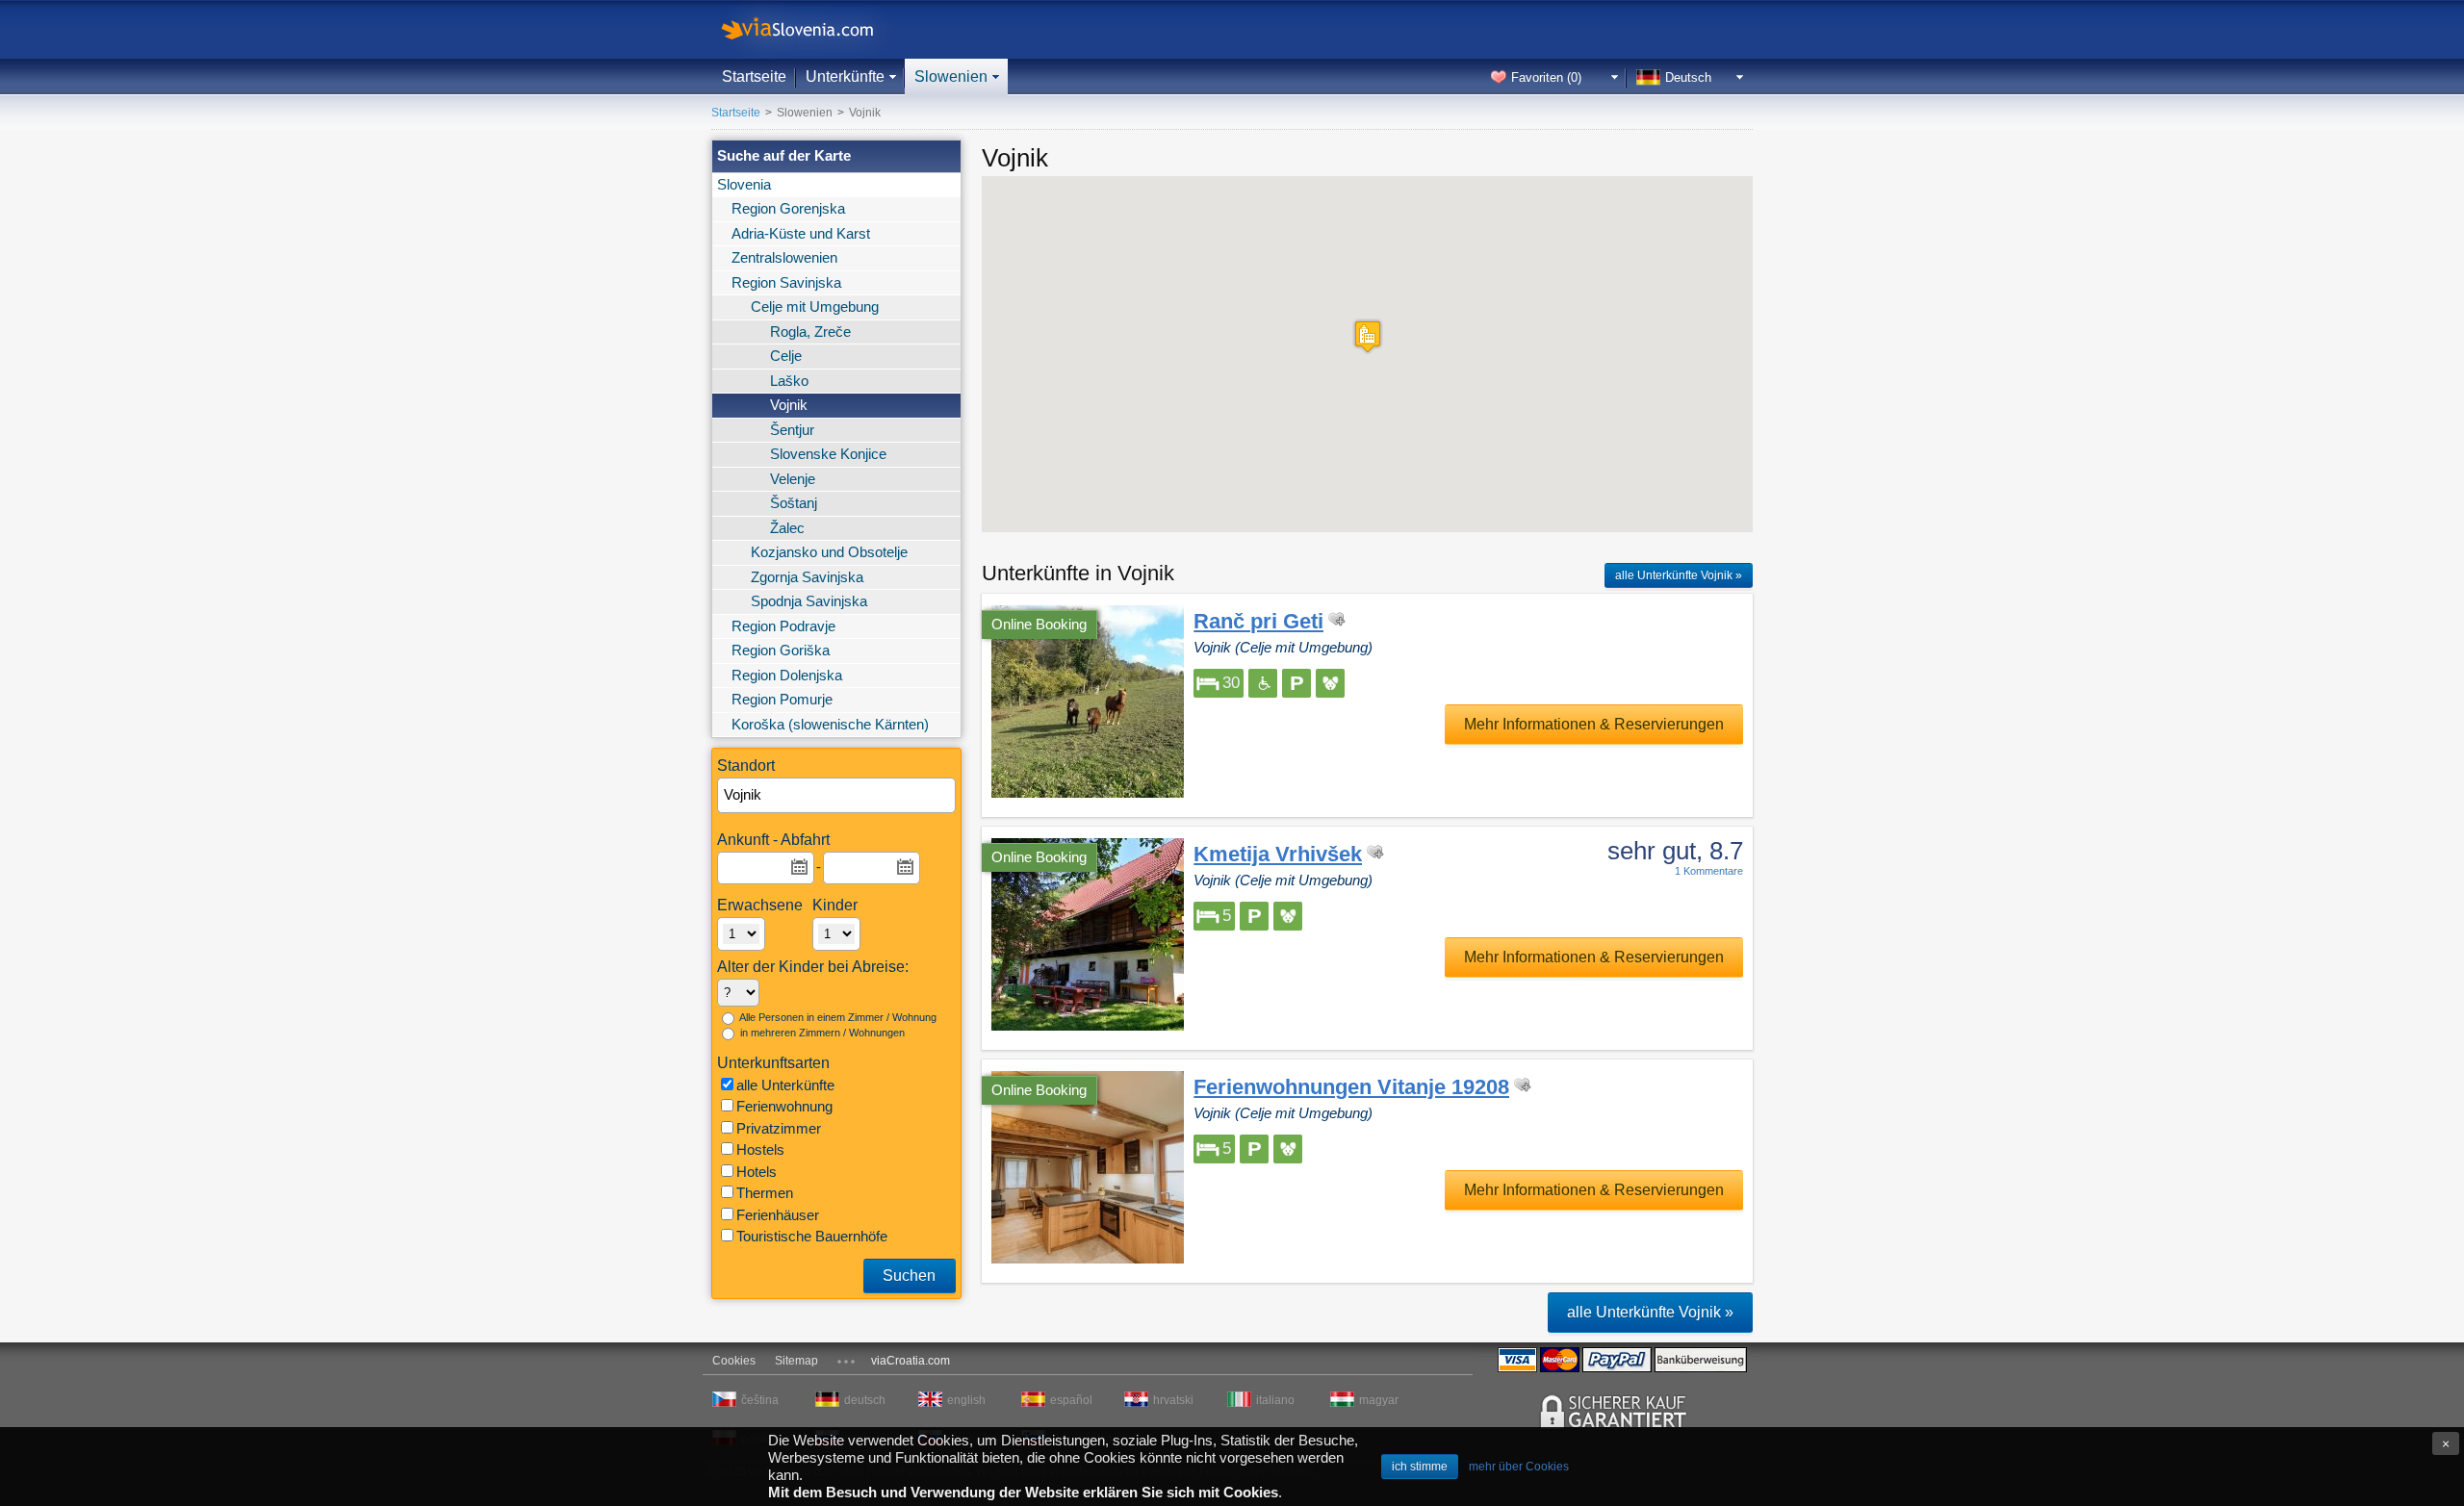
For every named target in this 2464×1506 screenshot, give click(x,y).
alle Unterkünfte (785, 1085)
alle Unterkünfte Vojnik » (1679, 575)
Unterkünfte (845, 77)
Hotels (757, 1172)
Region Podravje (783, 626)
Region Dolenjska (787, 675)
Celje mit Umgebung (815, 306)
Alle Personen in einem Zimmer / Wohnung (837, 1017)
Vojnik (789, 405)
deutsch (865, 1400)
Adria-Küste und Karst (801, 233)
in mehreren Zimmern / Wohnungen (821, 1033)
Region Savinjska (786, 282)
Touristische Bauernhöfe (812, 1236)
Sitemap (796, 1361)
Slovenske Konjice (828, 454)
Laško (789, 381)
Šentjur (792, 430)
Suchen (909, 1276)
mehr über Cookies (1519, 1467)
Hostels (760, 1149)
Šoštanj (794, 503)
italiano (1275, 1400)
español (1071, 1400)
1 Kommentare (1709, 871)
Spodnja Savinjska (809, 601)
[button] (1368, 336)
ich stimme (1420, 1467)
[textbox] (837, 795)
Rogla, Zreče (810, 332)
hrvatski (1173, 1400)
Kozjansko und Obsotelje (829, 552)
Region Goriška (781, 650)
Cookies (734, 1361)
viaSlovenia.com (813, 29)
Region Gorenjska (788, 208)
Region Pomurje (782, 699)
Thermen (765, 1193)
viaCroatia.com (911, 1361)
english (966, 1400)
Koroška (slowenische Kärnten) (830, 724)
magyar (1379, 1400)
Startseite (754, 77)
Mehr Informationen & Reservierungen (1594, 724)
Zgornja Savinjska (807, 577)
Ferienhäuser (778, 1215)
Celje (786, 356)
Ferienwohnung (784, 1106)
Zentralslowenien (784, 257)
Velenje (793, 479)
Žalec (787, 528)
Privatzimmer (779, 1128)
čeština (760, 1400)
